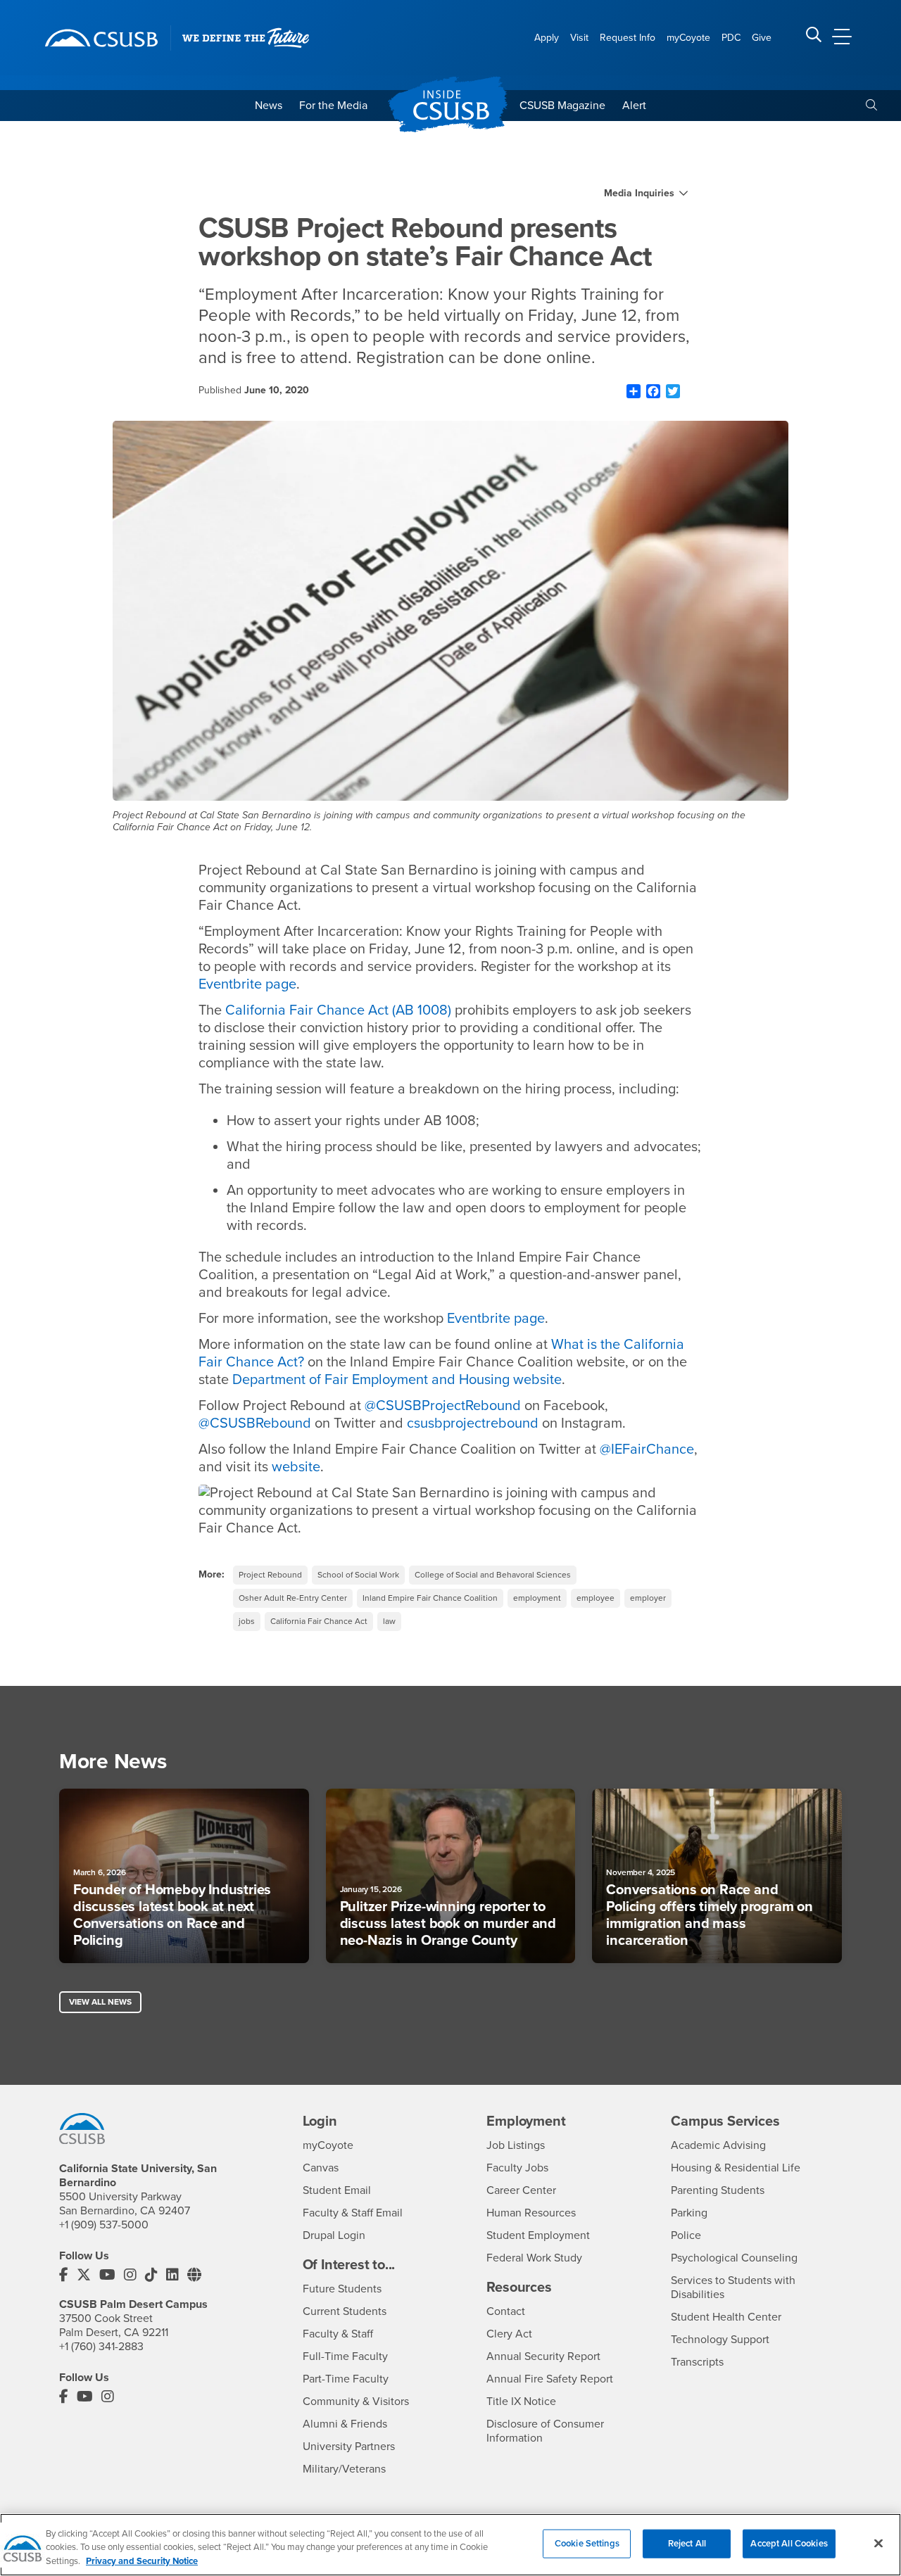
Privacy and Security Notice (142, 2561)
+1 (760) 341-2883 (101, 2347)
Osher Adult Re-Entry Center (293, 1598)
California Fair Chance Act (319, 1621)
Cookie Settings (587, 2543)
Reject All (687, 2543)
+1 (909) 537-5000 (104, 2225)
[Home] (101, 38)
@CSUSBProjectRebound (443, 1406)
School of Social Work (358, 1575)
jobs (247, 1621)
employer (648, 1598)
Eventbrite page (247, 984)
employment (537, 1598)
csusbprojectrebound (473, 1423)
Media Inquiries (639, 193)
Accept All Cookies (789, 2543)
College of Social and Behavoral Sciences (493, 1575)
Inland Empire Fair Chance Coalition (430, 1598)
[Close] (878, 2543)
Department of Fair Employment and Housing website (397, 1380)
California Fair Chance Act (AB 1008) (338, 1010)
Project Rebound (270, 1575)
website (296, 1467)
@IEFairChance (647, 1449)
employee (596, 1598)
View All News (100, 2002)
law (389, 1621)
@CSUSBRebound (255, 1423)
